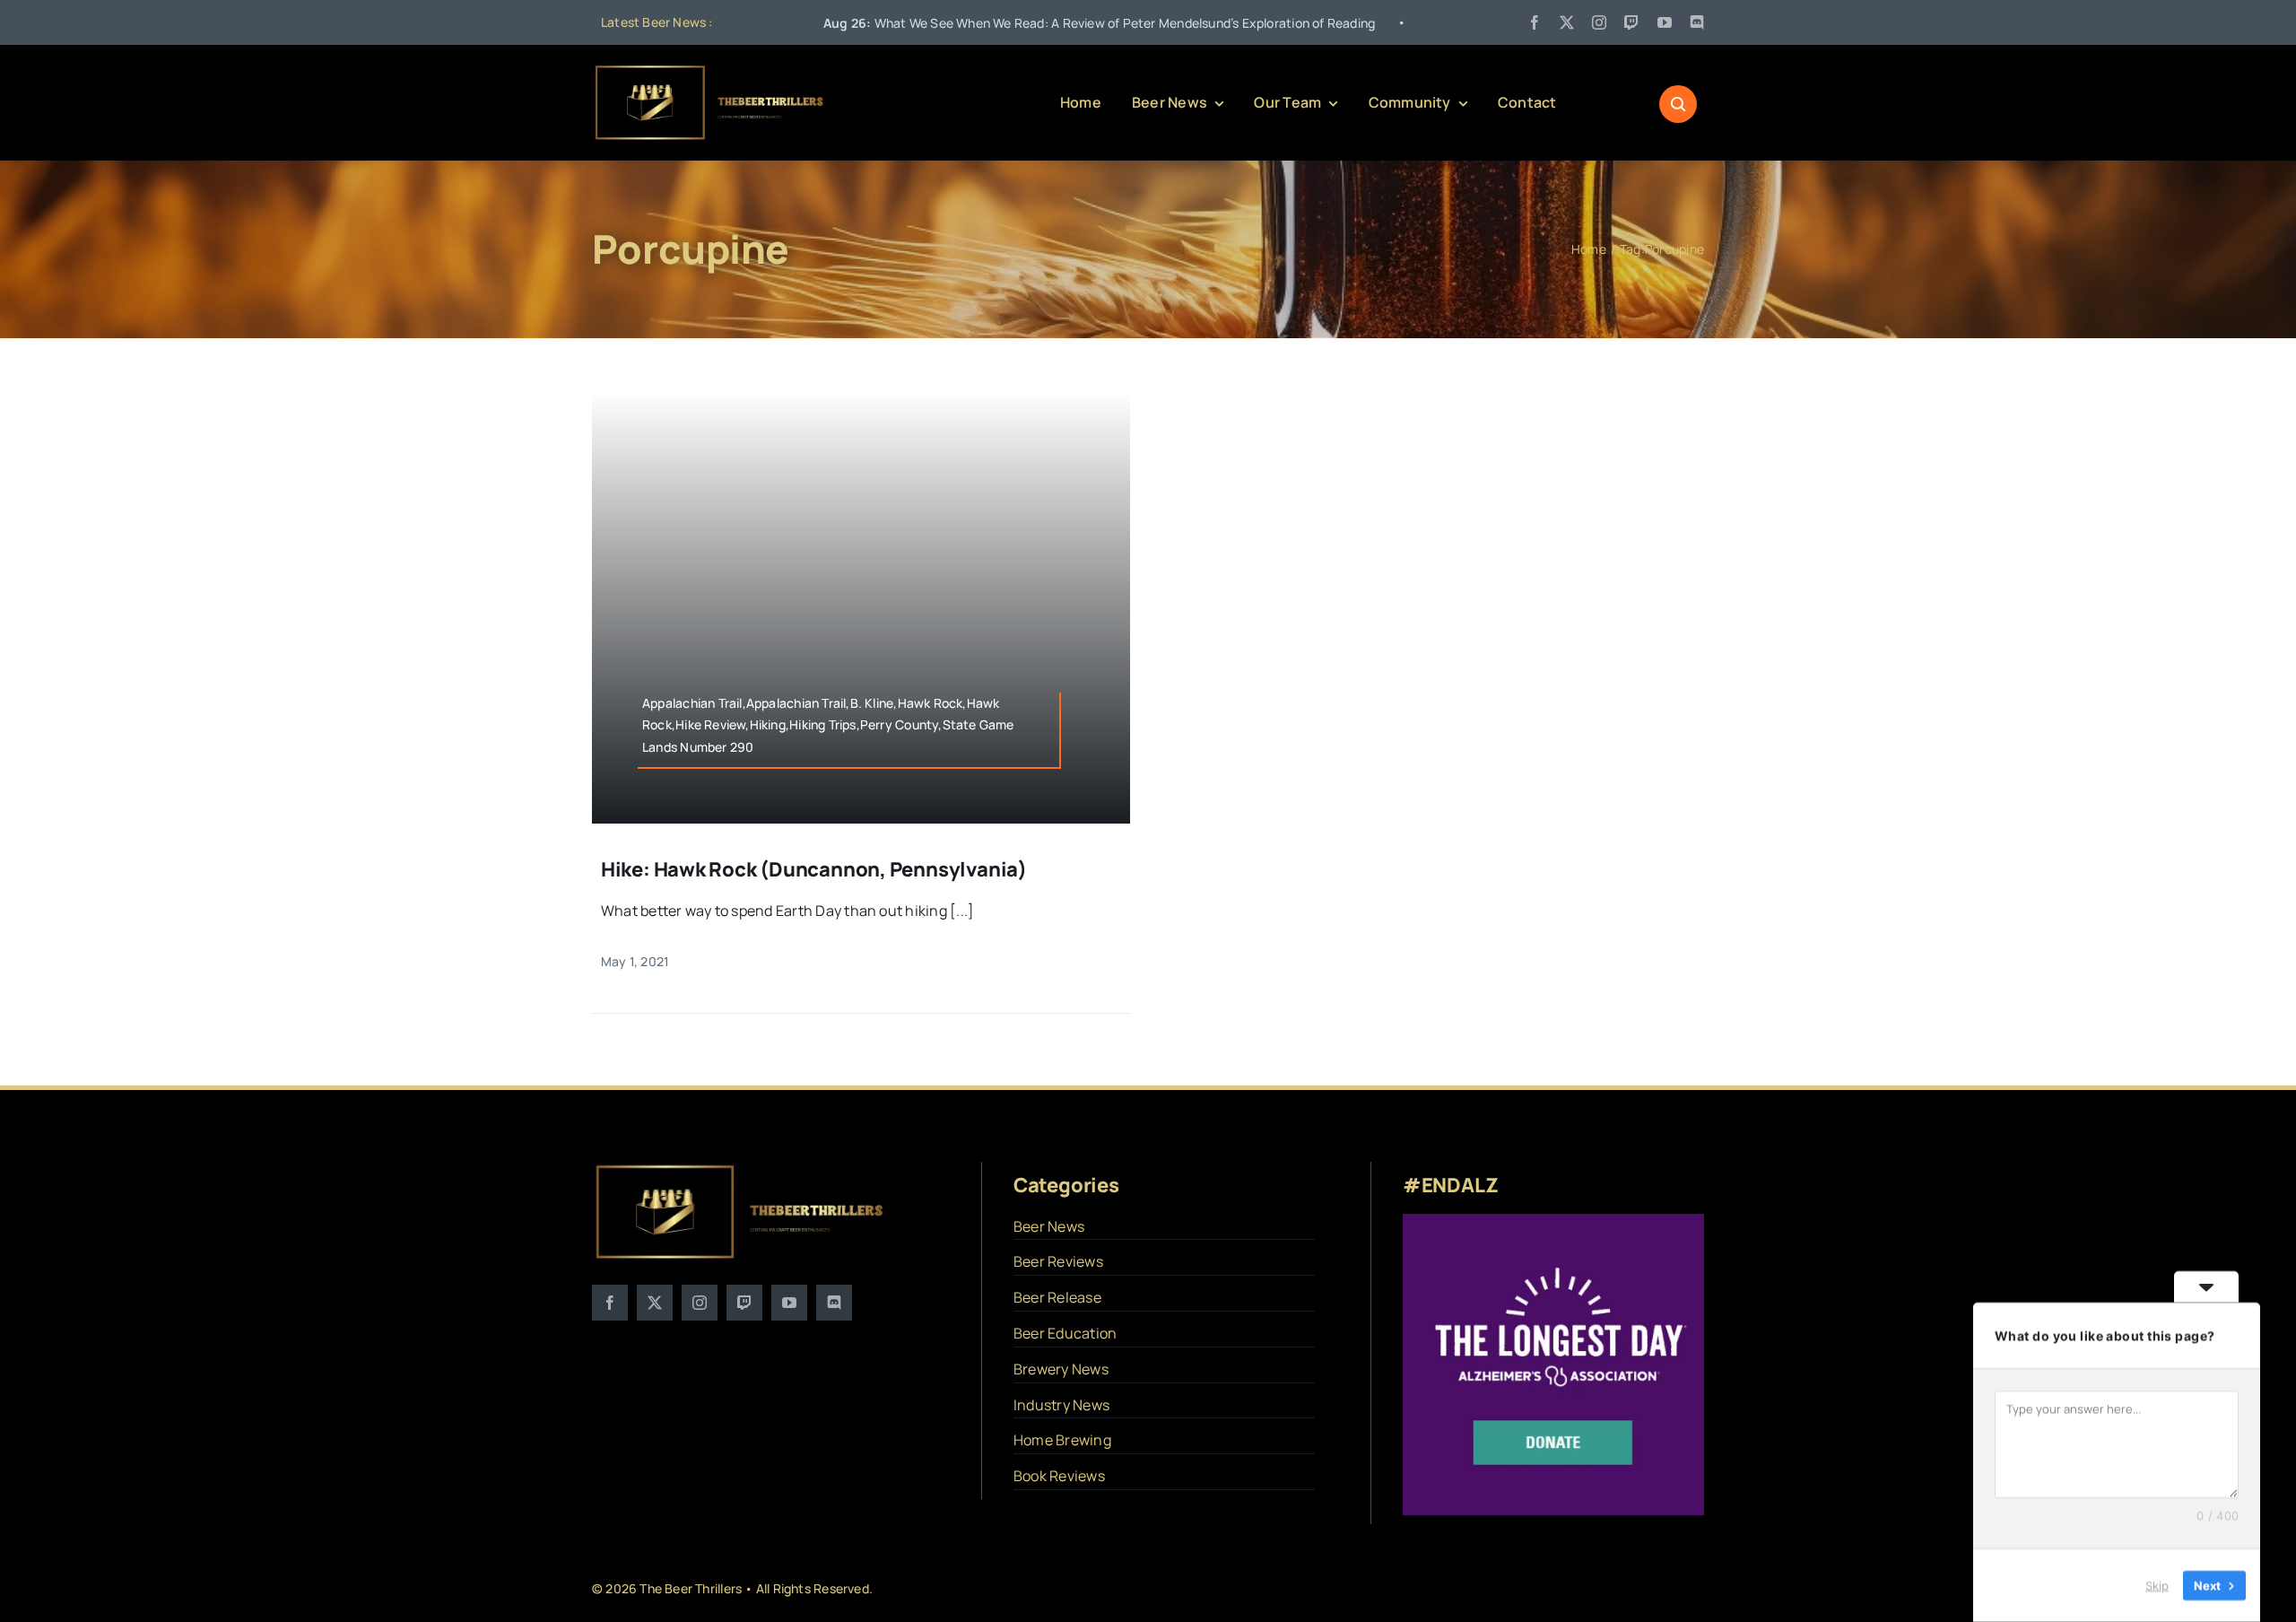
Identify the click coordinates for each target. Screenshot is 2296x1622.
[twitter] (1567, 22)
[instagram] (1599, 22)
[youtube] (1665, 22)
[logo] (710, 70)
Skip (2157, 1585)
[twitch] (1631, 22)
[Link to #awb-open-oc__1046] (1678, 104)
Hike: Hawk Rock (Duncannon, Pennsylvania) (814, 869)
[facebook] (1535, 22)
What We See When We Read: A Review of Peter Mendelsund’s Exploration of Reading (982, 23)
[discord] (1697, 22)
